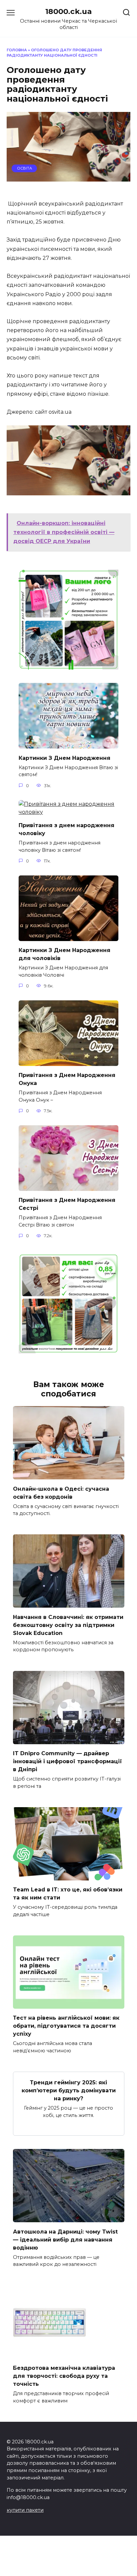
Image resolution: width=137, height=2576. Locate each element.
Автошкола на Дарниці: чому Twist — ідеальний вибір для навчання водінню (65, 2239)
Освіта (24, 168)
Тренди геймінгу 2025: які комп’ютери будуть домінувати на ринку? (69, 2090)
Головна (17, 50)
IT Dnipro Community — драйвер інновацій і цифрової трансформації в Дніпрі (68, 1761)
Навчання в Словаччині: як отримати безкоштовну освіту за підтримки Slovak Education (68, 1625)
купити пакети (25, 2510)
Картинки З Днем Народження (65, 758)
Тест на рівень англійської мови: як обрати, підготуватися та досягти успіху (66, 2026)
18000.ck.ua (68, 11)
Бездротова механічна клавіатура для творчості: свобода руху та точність (64, 2376)
